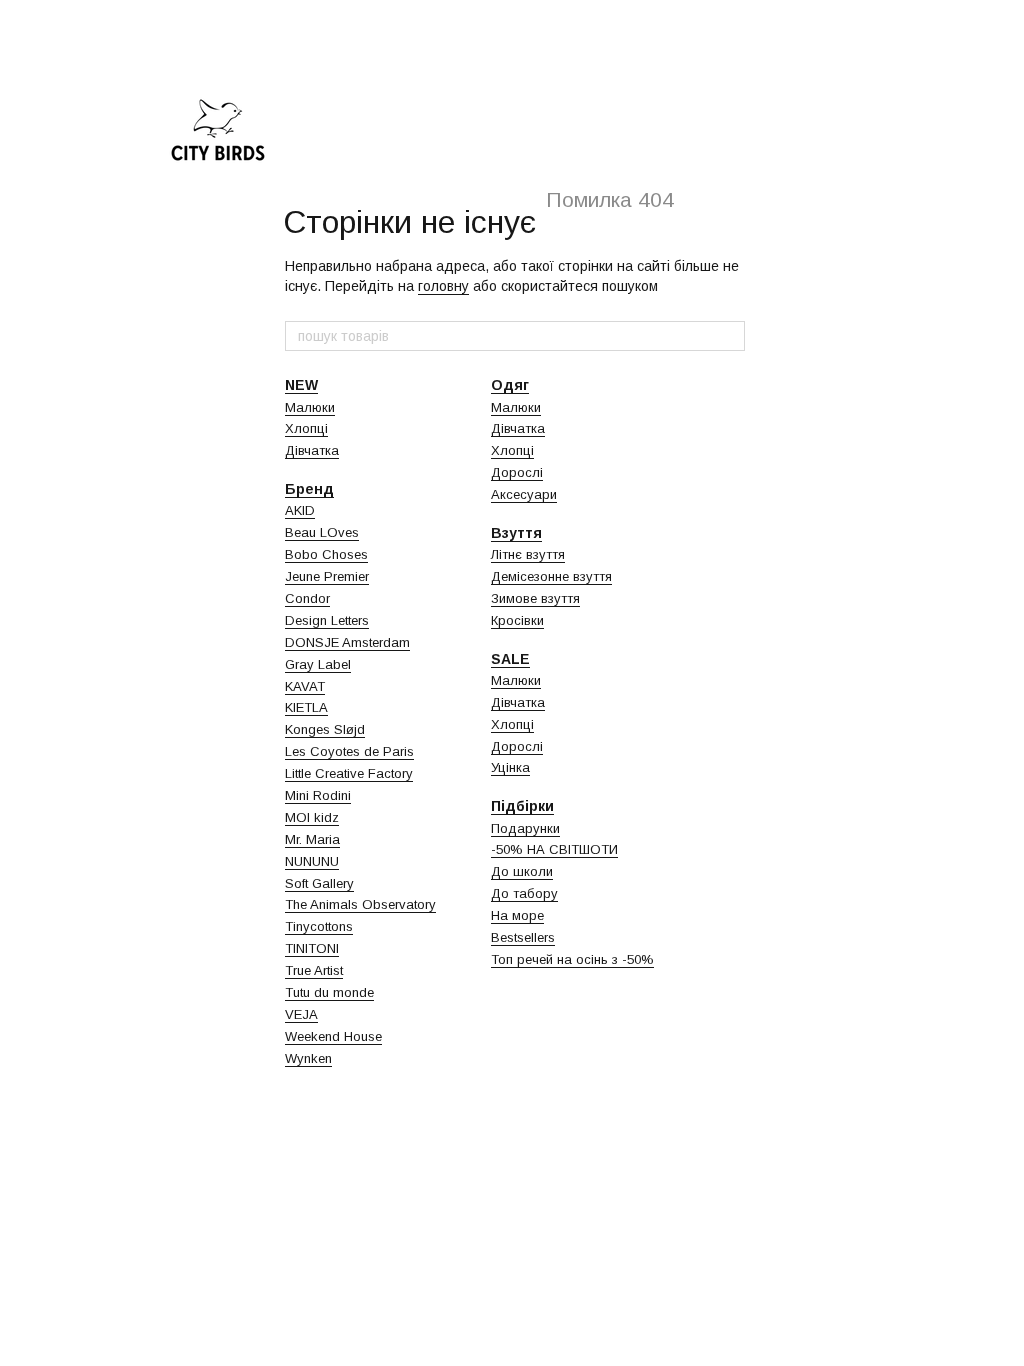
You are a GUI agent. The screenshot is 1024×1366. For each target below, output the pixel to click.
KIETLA (306, 707)
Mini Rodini (318, 795)
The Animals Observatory (360, 904)
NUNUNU (312, 861)
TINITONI (312, 948)
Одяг (510, 385)
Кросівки (517, 620)
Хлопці (306, 428)
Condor (307, 598)
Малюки (310, 407)
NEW (301, 385)
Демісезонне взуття (551, 576)
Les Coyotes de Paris (349, 751)
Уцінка (510, 767)
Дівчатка (312, 450)
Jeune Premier (327, 576)
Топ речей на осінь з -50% (572, 959)
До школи (522, 871)
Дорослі (517, 472)
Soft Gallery (319, 883)
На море (517, 915)
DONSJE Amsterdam (347, 642)
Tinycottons (319, 926)
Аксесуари (524, 494)
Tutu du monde (329, 992)
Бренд (309, 489)
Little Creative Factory (349, 773)
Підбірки (522, 806)
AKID (300, 510)
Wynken (308, 1058)
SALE (510, 659)
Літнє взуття (528, 554)
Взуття (516, 533)
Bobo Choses (326, 554)
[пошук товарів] (729, 336)
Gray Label (318, 664)
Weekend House (333, 1036)
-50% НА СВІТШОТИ (554, 849)
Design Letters (327, 620)
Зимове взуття (535, 598)
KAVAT (305, 686)
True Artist (314, 970)
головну (443, 286)
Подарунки (525, 828)
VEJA (301, 1014)
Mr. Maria (312, 839)
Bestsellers (523, 937)
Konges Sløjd (325, 729)
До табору (524, 893)
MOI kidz (312, 817)
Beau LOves (322, 532)
